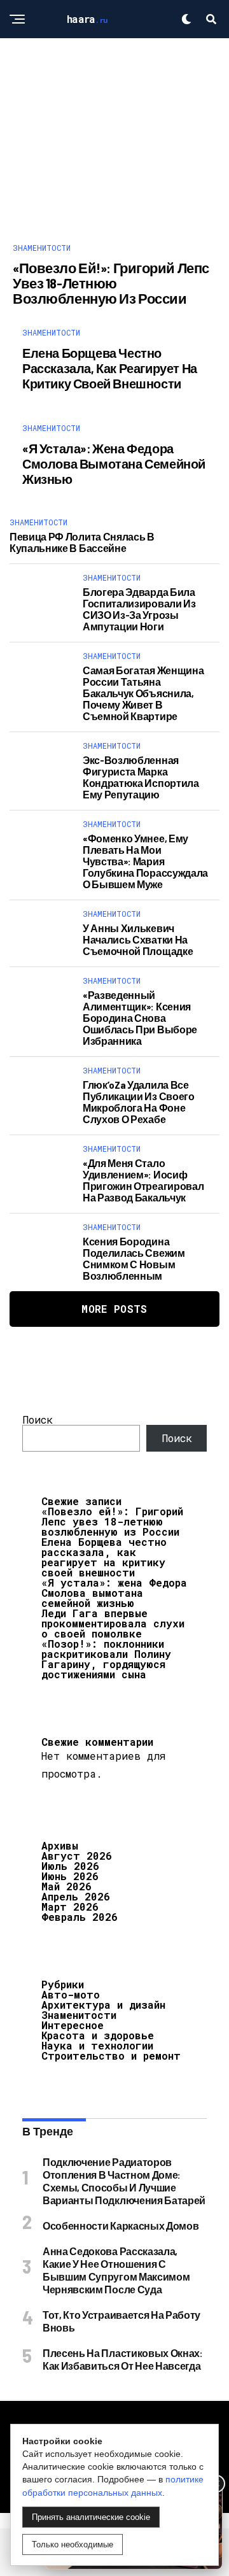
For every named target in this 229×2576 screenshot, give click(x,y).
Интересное (73, 2025)
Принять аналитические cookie (91, 2517)
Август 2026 (77, 1856)
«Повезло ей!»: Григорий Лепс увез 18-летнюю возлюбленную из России (112, 1521)
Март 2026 (70, 1907)
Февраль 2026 (80, 1917)
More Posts (114, 1309)
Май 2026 (66, 1886)
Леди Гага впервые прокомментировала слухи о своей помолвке (113, 1623)
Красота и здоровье (98, 2035)
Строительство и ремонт (111, 2056)
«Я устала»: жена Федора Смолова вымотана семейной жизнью (114, 1593)
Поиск (38, 1419)
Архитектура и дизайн (103, 2005)
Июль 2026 (70, 1866)
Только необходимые (73, 2544)
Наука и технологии (97, 2045)
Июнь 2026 (70, 1876)
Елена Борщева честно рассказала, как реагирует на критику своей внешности (104, 1557)
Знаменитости (79, 2015)
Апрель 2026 (76, 1896)
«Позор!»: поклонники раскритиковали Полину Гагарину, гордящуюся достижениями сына (106, 1659)
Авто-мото (71, 1994)
